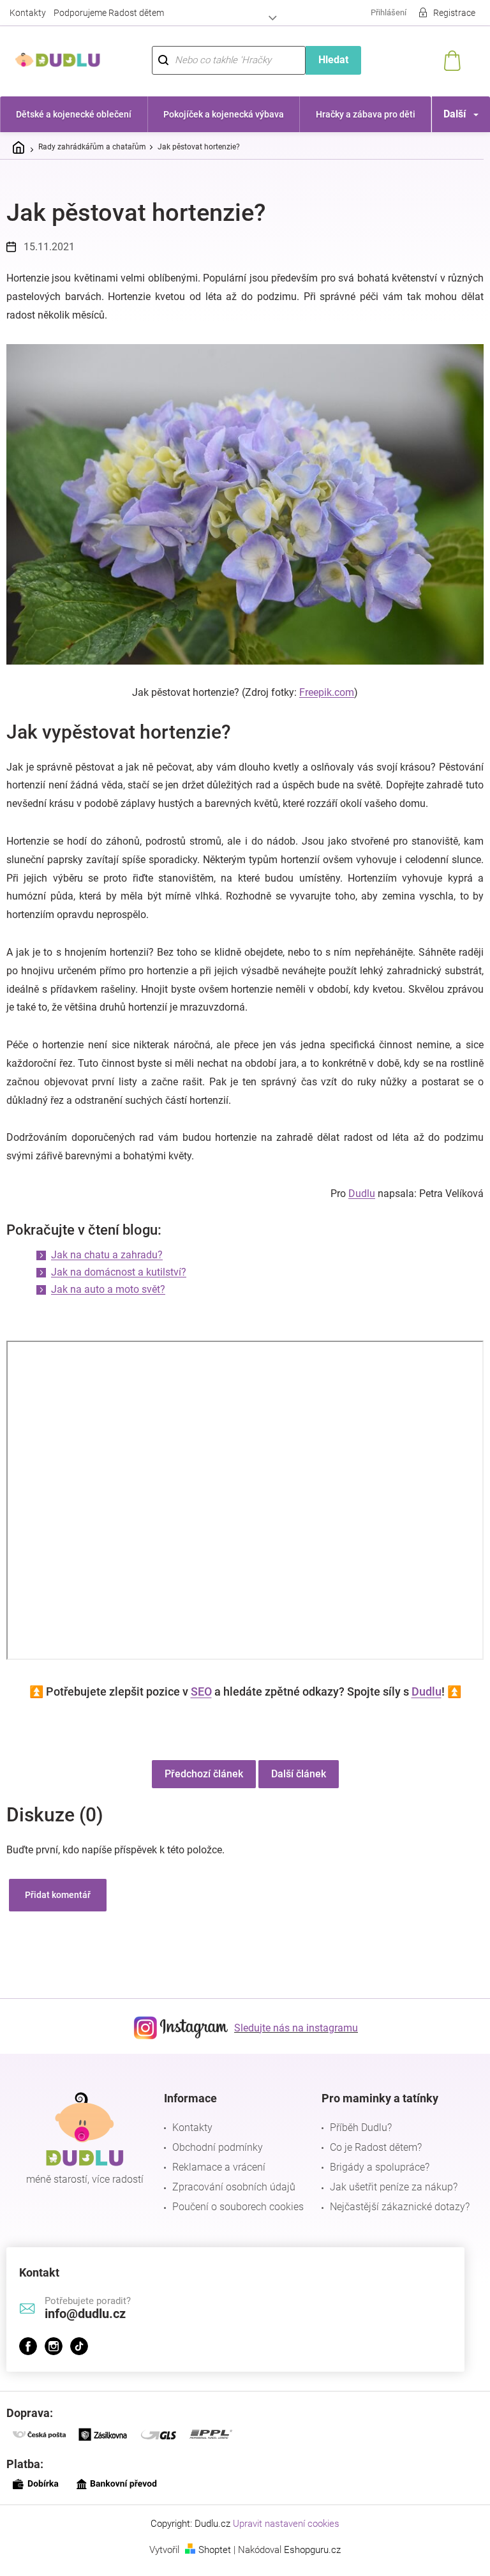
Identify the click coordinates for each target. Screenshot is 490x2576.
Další (445, 114)
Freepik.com (322, 686)
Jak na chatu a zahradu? (107, 1267)
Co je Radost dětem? (369, 2159)
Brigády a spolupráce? (373, 2179)
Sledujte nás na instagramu (292, 2039)
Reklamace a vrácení (216, 2179)
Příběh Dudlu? (354, 2140)
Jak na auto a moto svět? (108, 1301)
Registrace (445, 13)
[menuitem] (72, 114)
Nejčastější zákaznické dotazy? (393, 2219)
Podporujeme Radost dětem (109, 13)
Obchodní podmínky (214, 2159)
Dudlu (352, 1206)
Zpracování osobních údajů (231, 2199)
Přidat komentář (58, 1907)
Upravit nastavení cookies (282, 2536)
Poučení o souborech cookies (235, 2219)
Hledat (326, 60)
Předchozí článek (199, 1786)
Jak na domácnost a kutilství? (119, 1284)
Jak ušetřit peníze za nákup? (387, 2199)
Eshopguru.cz (308, 2561)
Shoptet (210, 2561)
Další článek (293, 1786)
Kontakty (28, 13)
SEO (196, 1703)
